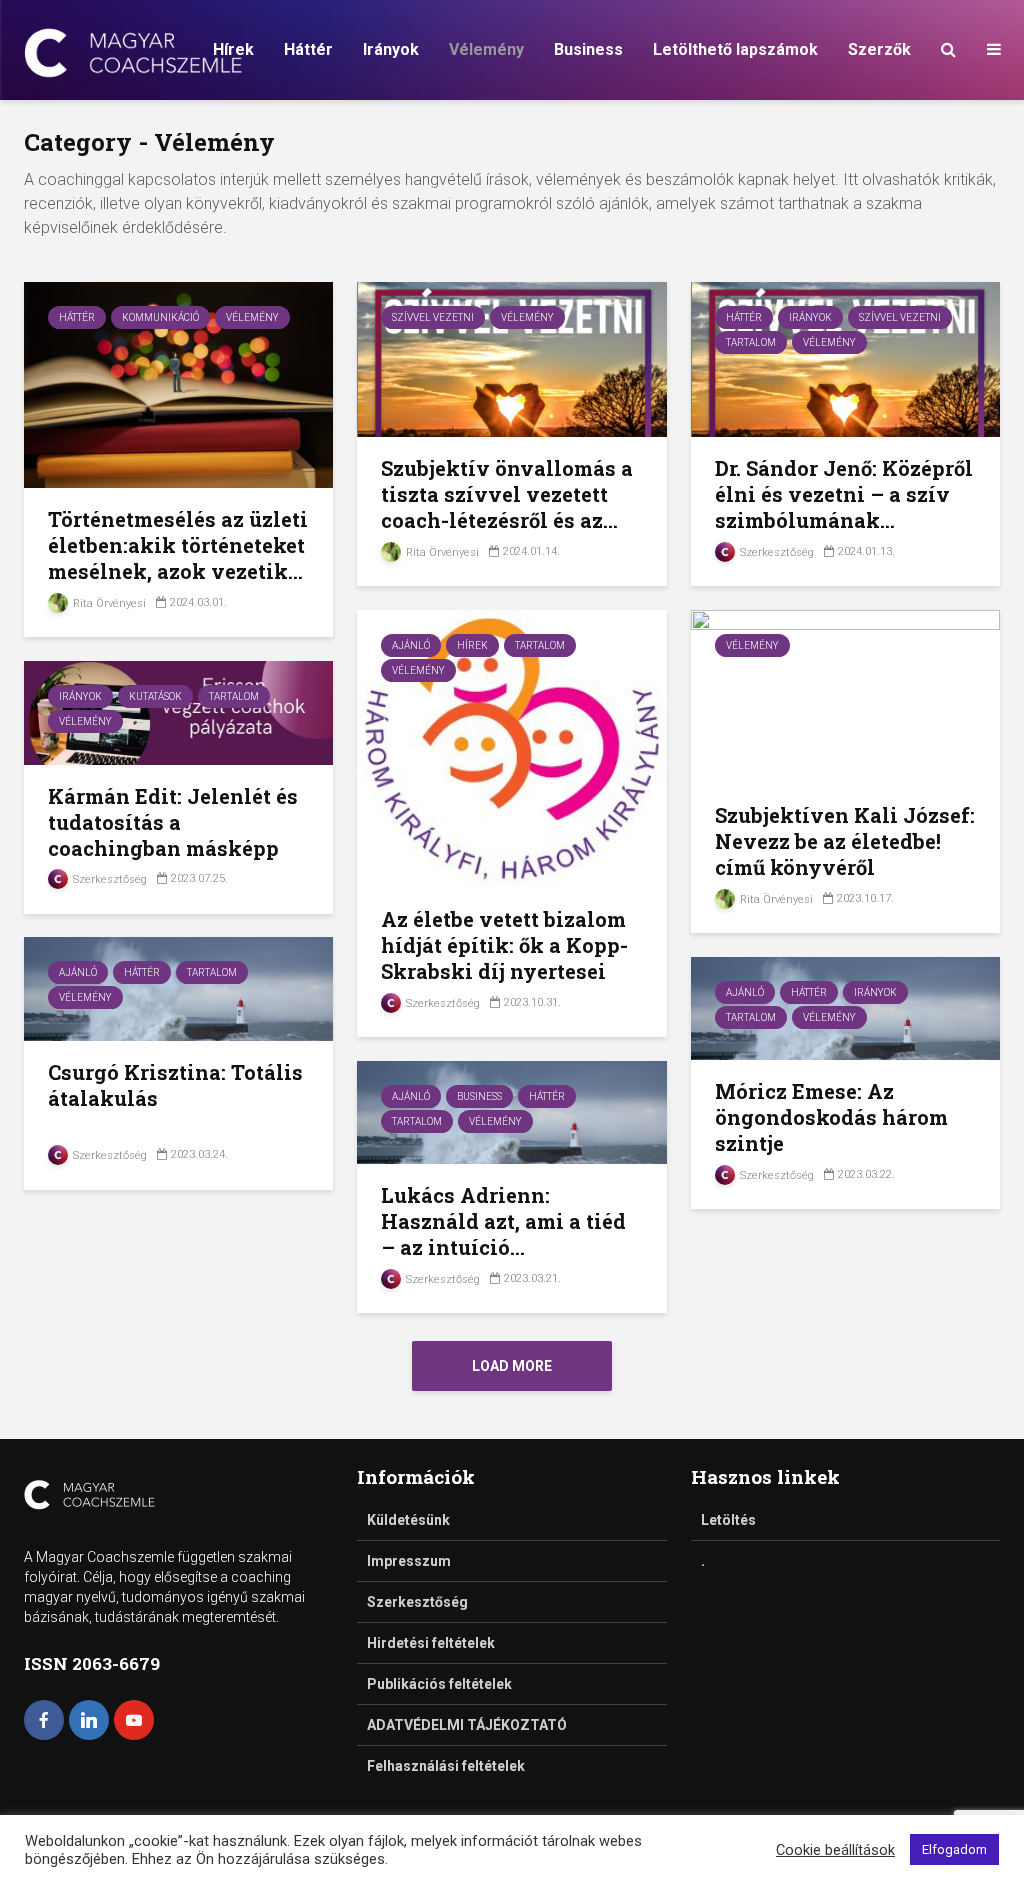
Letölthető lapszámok (735, 49)
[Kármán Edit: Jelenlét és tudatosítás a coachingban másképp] (178, 711)
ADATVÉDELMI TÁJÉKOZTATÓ (467, 1725)
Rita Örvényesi (108, 603)
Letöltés (728, 1520)
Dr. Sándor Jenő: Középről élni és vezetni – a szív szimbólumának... (844, 494)
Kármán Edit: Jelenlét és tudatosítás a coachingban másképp (173, 822)
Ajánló (411, 645)
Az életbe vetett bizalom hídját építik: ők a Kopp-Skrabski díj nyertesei (504, 945)
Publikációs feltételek (439, 1684)
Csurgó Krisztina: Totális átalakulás (175, 1085)
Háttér (308, 49)
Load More (512, 1366)
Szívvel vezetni (433, 317)
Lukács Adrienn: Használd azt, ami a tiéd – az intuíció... (503, 1221)
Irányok (391, 49)
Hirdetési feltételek (431, 1643)
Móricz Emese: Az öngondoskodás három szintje (831, 1117)
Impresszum (409, 1561)
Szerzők (879, 49)
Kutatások (155, 696)
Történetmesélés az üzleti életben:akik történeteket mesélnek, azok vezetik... (178, 545)
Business (588, 49)
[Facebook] (44, 1720)
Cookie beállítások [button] (835, 1850)
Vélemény (486, 49)
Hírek (233, 49)
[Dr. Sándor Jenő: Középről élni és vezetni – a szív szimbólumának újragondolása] (845, 358)
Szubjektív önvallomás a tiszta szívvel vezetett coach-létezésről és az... (507, 494)
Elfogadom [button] (954, 1849)
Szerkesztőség (775, 552)
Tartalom (751, 342)
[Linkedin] (89, 1720)
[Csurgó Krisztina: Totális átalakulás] (178, 987)
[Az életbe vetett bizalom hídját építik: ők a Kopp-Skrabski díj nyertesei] (511, 747)
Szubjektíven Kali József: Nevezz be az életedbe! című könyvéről (845, 841)
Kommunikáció (160, 317)
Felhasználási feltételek (446, 1766)
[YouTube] (134, 1720)
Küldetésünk (408, 1520)
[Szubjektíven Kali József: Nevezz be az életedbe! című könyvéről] (845, 695)
